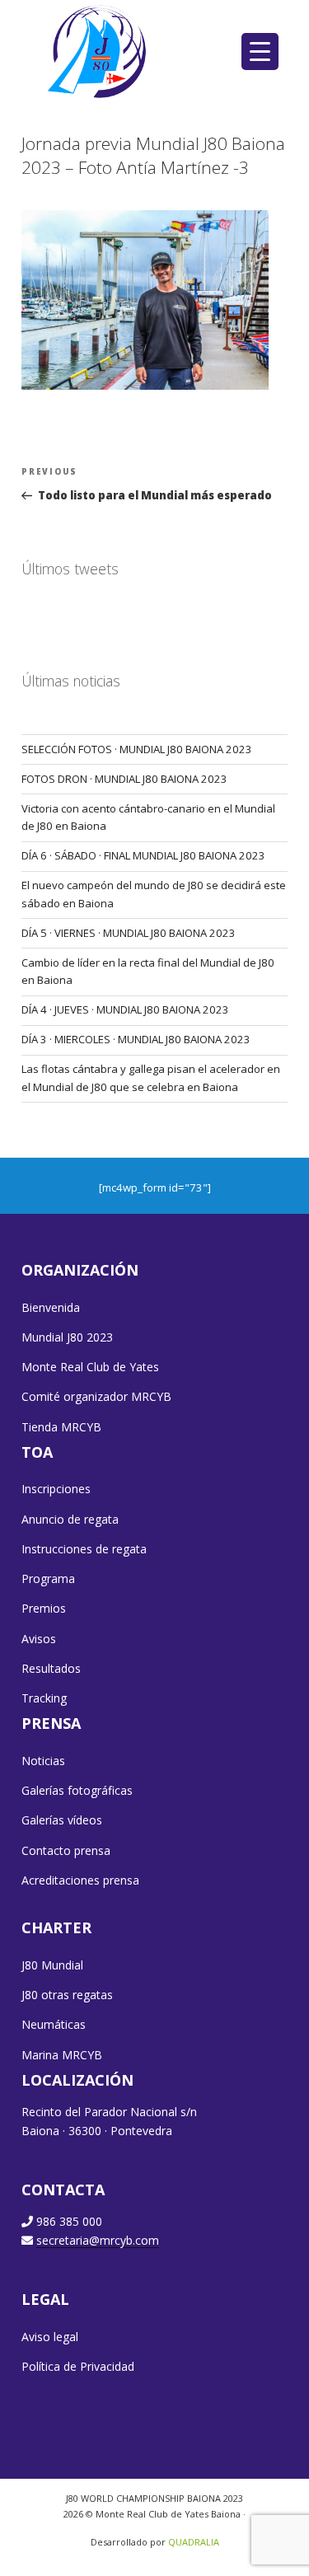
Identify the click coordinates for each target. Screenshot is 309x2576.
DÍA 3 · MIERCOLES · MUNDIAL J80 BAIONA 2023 (136, 1039)
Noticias (43, 1761)
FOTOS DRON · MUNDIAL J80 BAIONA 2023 (124, 779)
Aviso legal (50, 2337)
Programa (48, 1578)
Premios (44, 1608)
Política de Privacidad (78, 2366)
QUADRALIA (194, 2542)
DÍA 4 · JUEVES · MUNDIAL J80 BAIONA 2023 (125, 1009)
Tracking (44, 1698)
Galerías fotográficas (77, 1790)
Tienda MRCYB (61, 1427)
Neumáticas (54, 2024)
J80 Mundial (52, 1965)
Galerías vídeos (62, 1820)
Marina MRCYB (62, 2055)
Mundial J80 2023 (67, 1337)
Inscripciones (56, 1489)
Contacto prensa (66, 1850)
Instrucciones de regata (84, 1549)
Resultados (51, 1668)
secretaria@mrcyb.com (98, 2240)
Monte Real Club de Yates (90, 1367)
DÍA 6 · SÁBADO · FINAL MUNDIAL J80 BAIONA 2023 (143, 855)
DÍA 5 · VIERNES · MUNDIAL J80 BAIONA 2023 (129, 933)
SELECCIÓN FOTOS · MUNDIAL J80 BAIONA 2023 (137, 749)
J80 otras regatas (67, 1995)
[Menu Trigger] (260, 52)
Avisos (39, 1639)
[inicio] (98, 51)
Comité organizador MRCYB (96, 1396)
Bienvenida (51, 1307)
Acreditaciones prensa (80, 1880)
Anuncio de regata (70, 1519)
